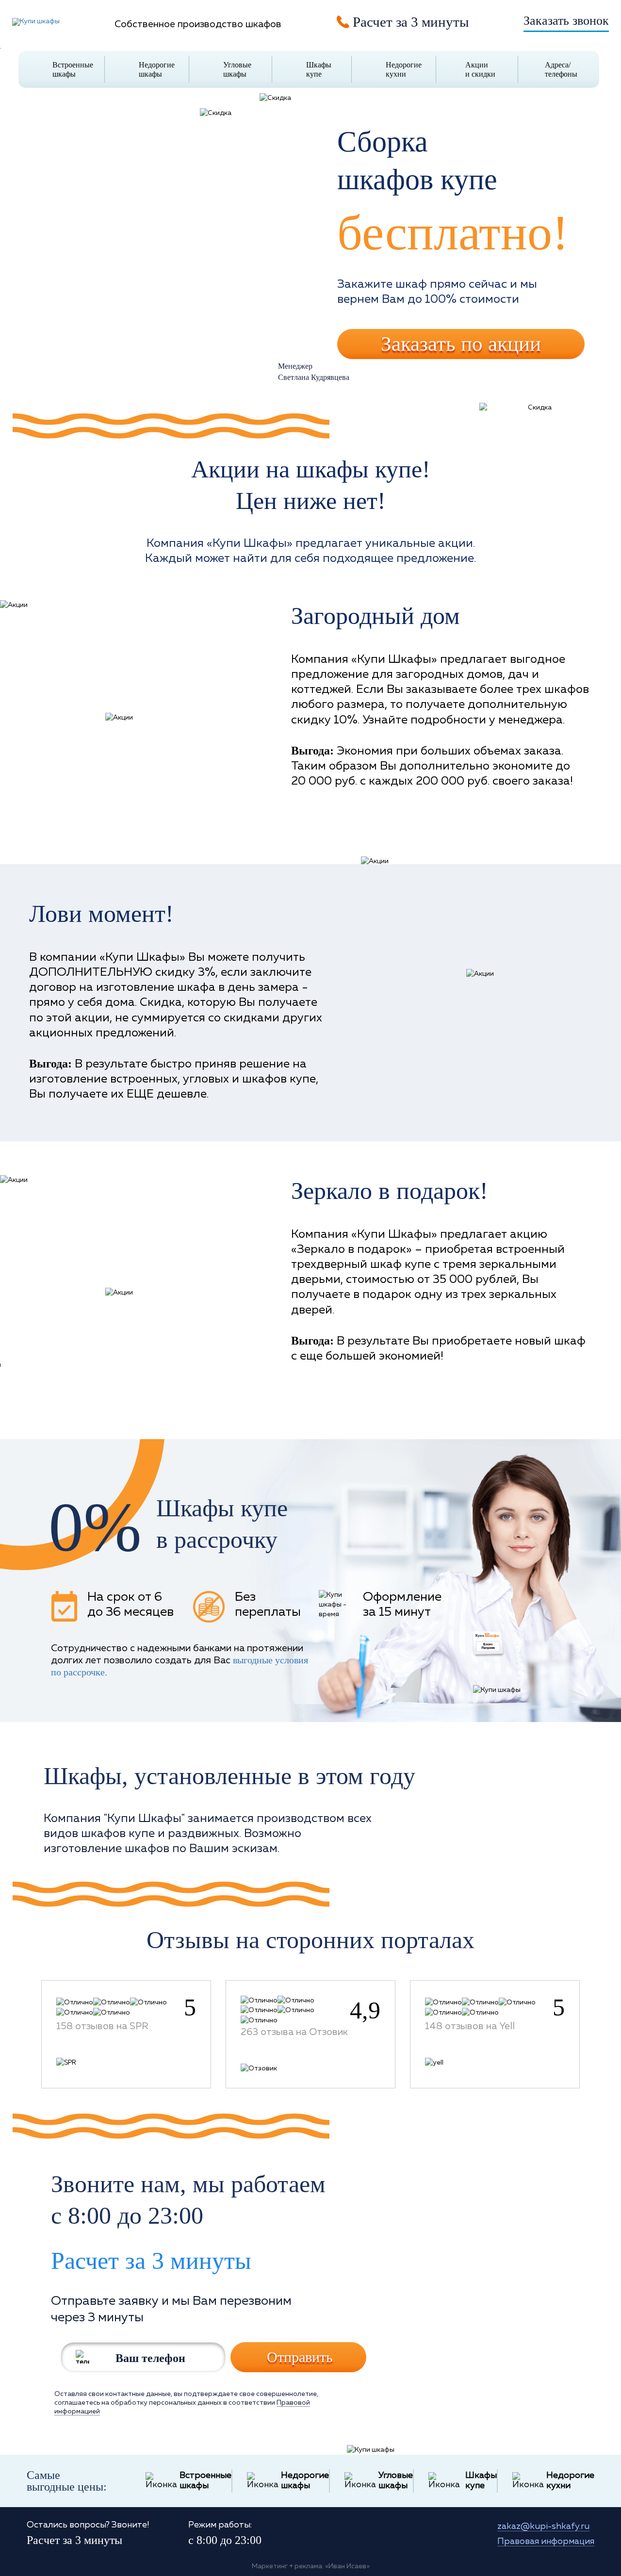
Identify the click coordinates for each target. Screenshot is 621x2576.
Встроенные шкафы (73, 69)
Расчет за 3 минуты (151, 2261)
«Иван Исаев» (347, 2566)
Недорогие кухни (404, 69)
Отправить (300, 2357)
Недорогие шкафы (157, 69)
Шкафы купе (319, 69)
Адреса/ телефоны (561, 69)
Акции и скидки (480, 69)
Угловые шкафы (237, 69)
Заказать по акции (461, 344)
